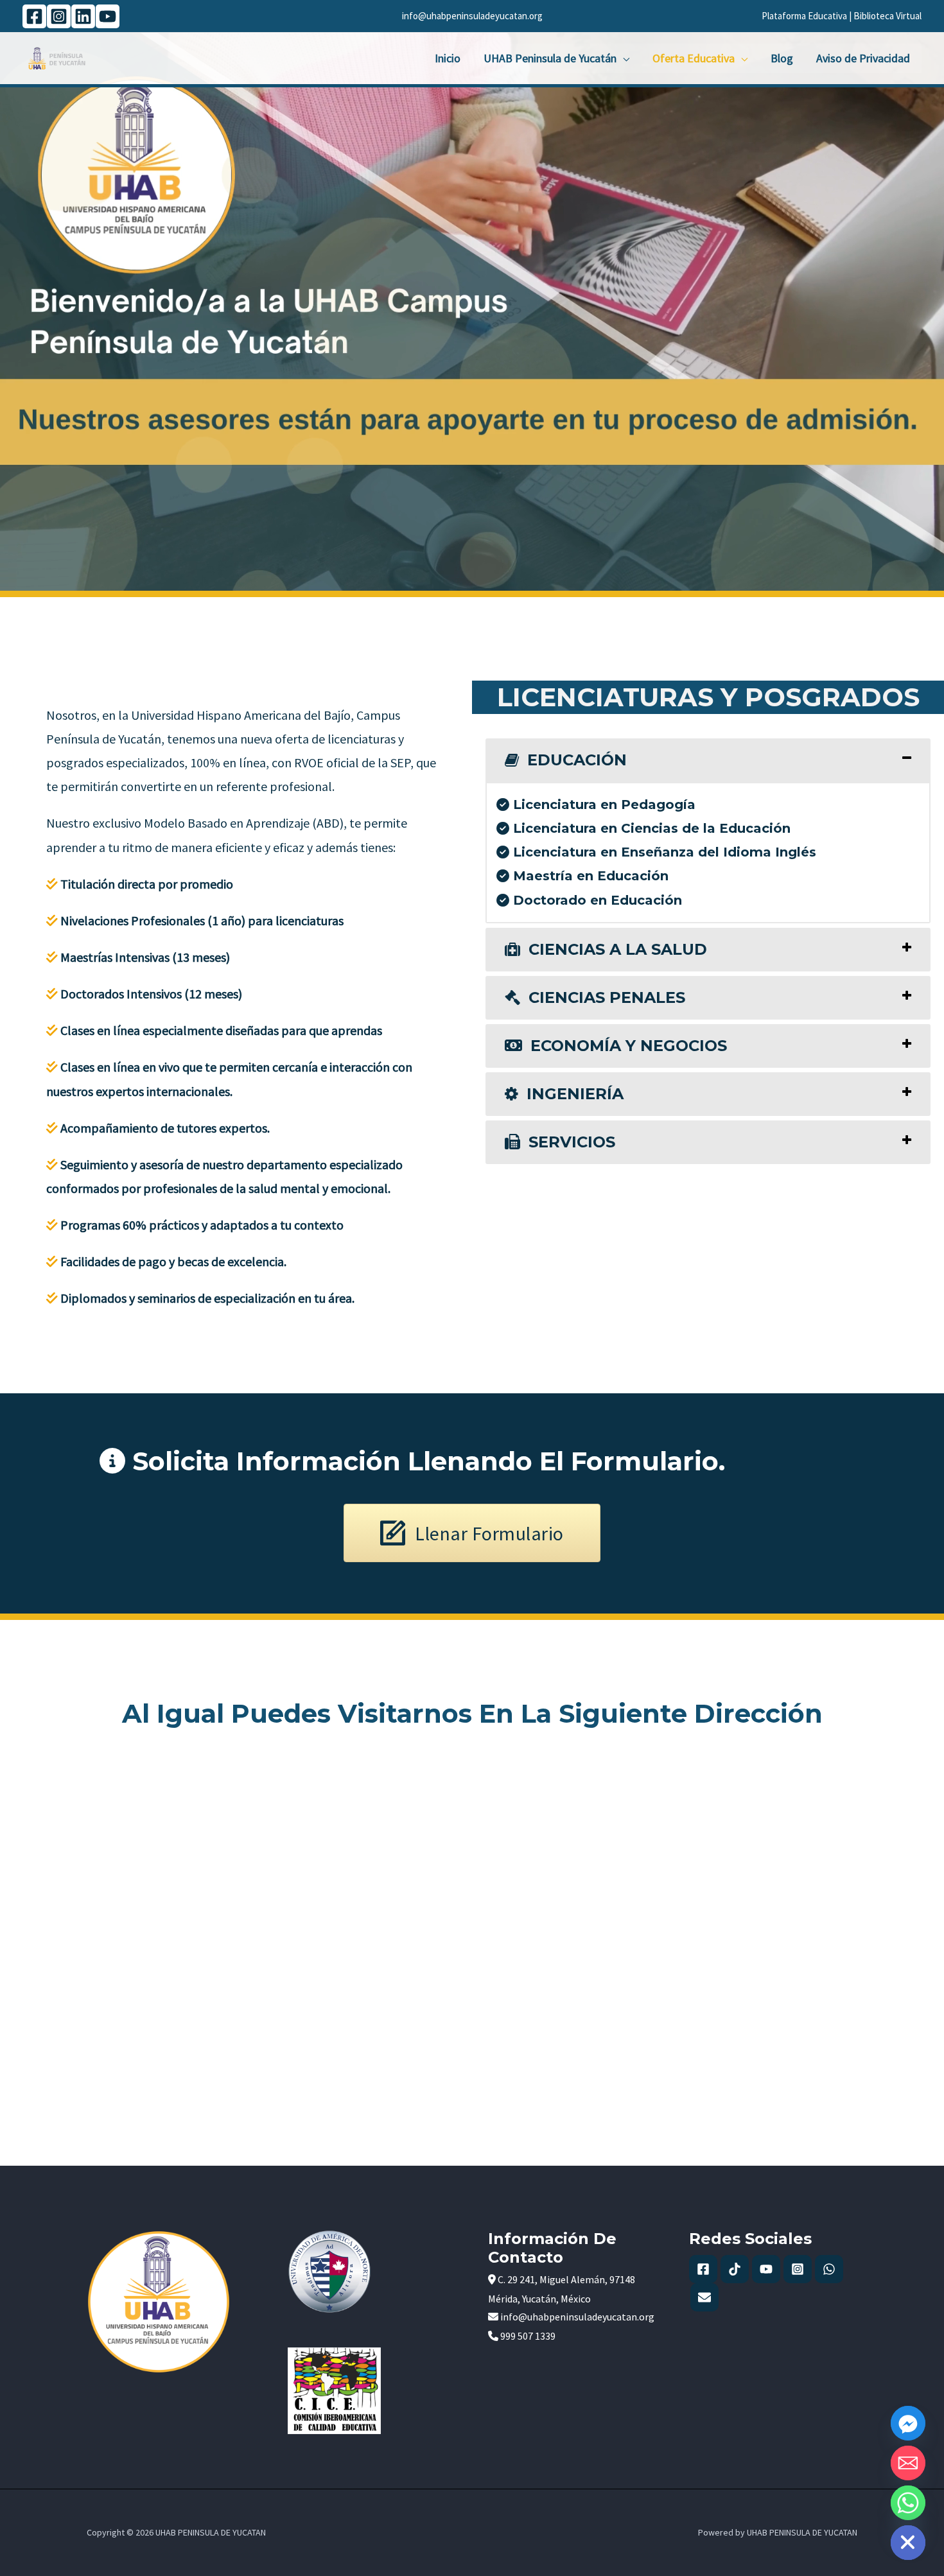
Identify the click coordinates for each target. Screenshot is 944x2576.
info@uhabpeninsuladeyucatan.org (472, 16)
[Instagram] (59, 16)
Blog (782, 58)
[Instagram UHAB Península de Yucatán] (798, 2269)
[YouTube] (108, 16)
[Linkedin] (83, 16)
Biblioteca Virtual (887, 16)
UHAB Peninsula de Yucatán (550, 58)
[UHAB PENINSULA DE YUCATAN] (57, 57)
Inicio (448, 58)
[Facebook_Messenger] (908, 2423)
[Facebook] (34, 16)
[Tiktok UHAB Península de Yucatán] (735, 2269)
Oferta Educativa (694, 58)
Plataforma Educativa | (808, 16)
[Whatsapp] (908, 2503)
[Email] (908, 2463)
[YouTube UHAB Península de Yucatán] (766, 2269)
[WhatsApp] (829, 2269)
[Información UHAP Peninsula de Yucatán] (704, 2297)
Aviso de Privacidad (863, 58)
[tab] (708, 760)
